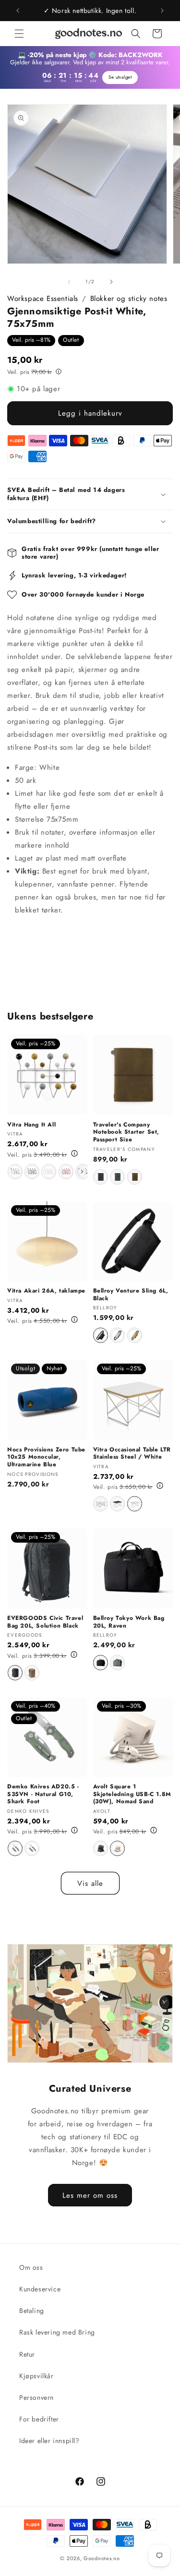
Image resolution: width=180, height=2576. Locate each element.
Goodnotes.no (102, 2558)
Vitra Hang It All (31, 1125)
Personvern (36, 2397)
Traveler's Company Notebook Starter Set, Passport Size (126, 1132)
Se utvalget (120, 77)
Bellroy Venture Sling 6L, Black (131, 1295)
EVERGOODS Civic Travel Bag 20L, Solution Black (45, 1622)
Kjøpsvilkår (36, 2376)
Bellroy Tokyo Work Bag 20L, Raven (129, 1622)
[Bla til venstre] (69, 282)
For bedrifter (39, 2419)
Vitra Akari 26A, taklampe (46, 1291)
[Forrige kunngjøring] (18, 11)
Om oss (31, 2267)
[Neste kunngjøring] (162, 11)
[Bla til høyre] (111, 282)
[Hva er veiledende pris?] (59, 371)
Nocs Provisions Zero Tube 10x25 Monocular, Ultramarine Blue (46, 1457)
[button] (19, 34)
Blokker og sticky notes (129, 299)
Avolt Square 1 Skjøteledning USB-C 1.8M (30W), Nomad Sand (132, 1794)
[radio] (15, 1172)
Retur (27, 2354)
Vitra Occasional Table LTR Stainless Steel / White (132, 1454)
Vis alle (90, 1883)
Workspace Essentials (43, 299)
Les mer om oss (90, 2195)
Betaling (32, 2311)
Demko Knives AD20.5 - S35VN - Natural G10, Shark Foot (43, 1794)
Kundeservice (40, 2289)
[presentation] (82, 1172)
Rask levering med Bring (57, 2332)
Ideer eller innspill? (49, 2441)
